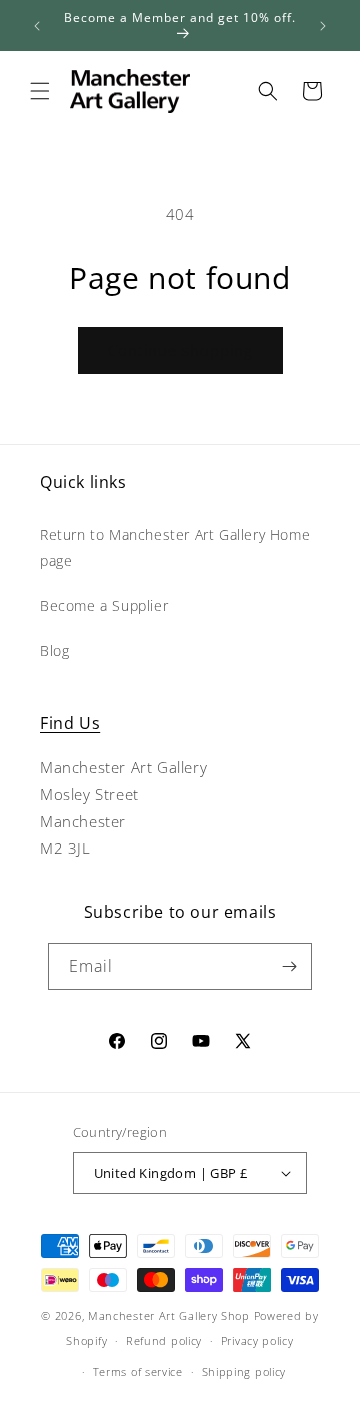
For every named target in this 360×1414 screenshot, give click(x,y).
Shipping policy (244, 1371)
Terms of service (138, 1371)
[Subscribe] (289, 966)
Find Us (70, 723)
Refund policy (164, 1340)
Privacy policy (257, 1340)
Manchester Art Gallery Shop (169, 1315)
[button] (40, 91)
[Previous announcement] (37, 26)
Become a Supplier (104, 605)
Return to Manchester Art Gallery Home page (175, 547)
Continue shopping (180, 350)
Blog (54, 650)
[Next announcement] (323, 26)
